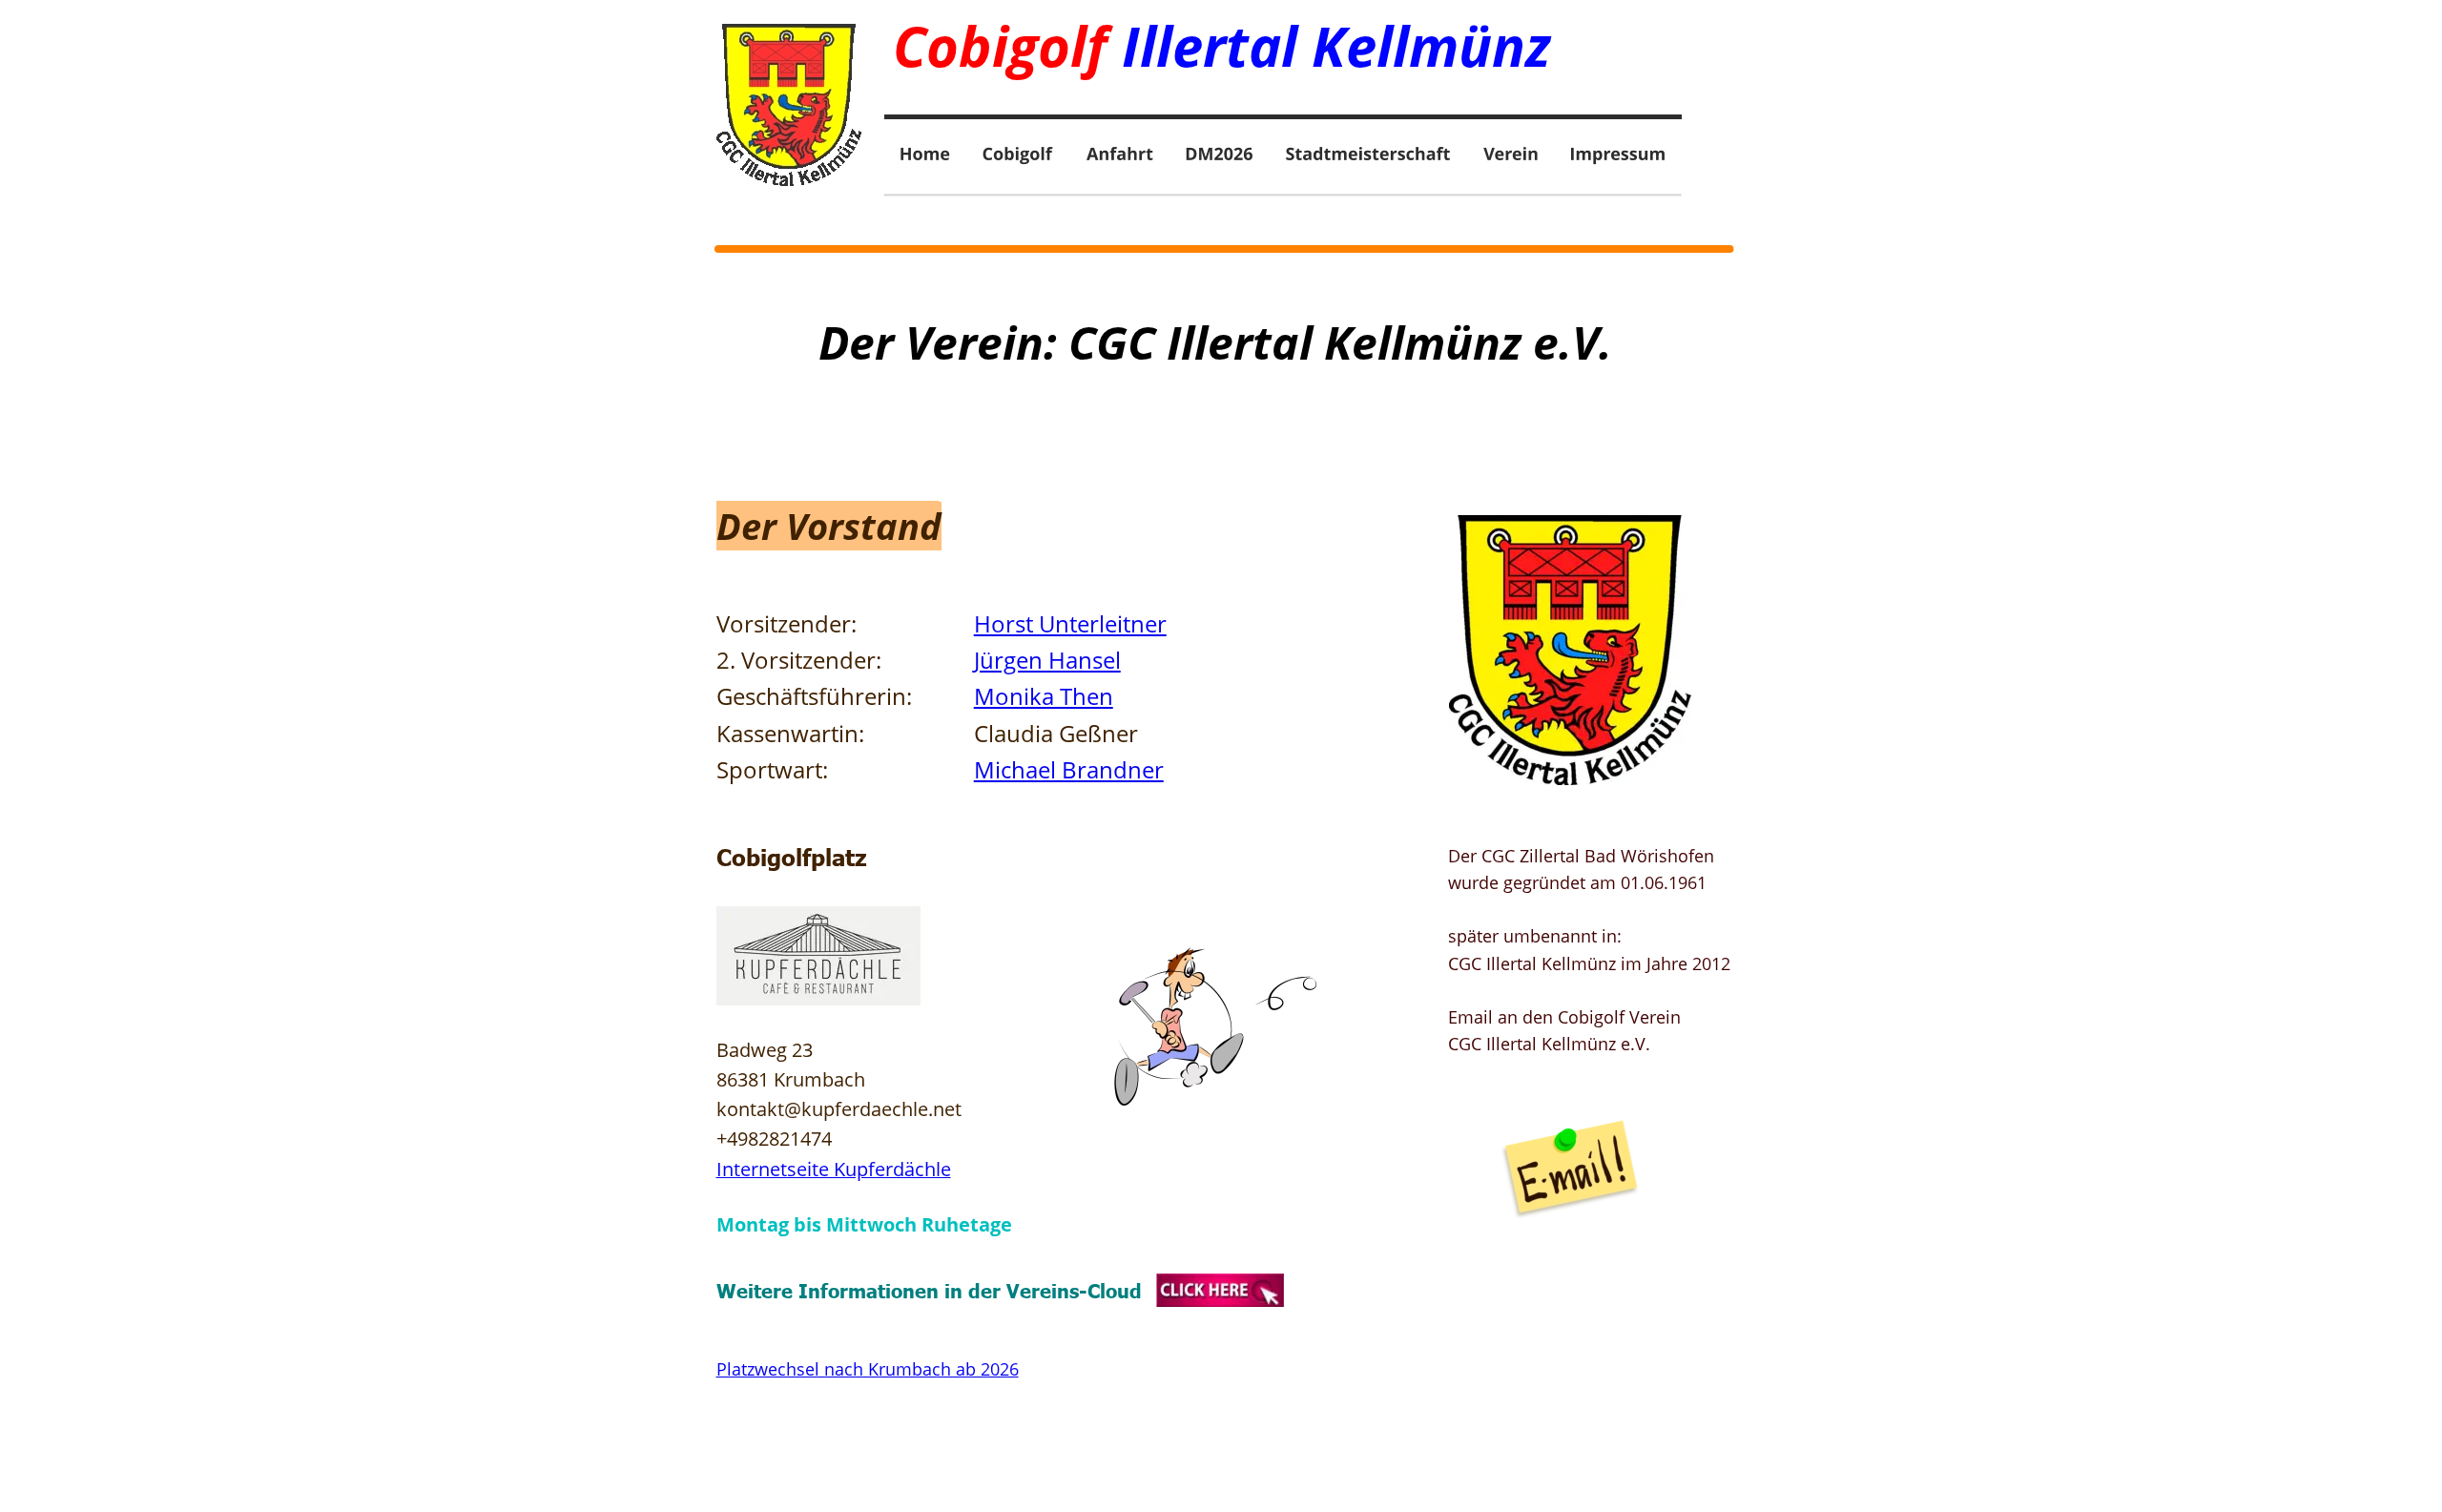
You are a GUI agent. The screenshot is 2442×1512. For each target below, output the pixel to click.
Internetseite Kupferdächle (834, 1169)
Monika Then (1044, 696)
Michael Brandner (1069, 769)
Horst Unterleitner (1070, 623)
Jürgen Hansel (1047, 660)
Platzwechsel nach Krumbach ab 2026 (868, 1369)
